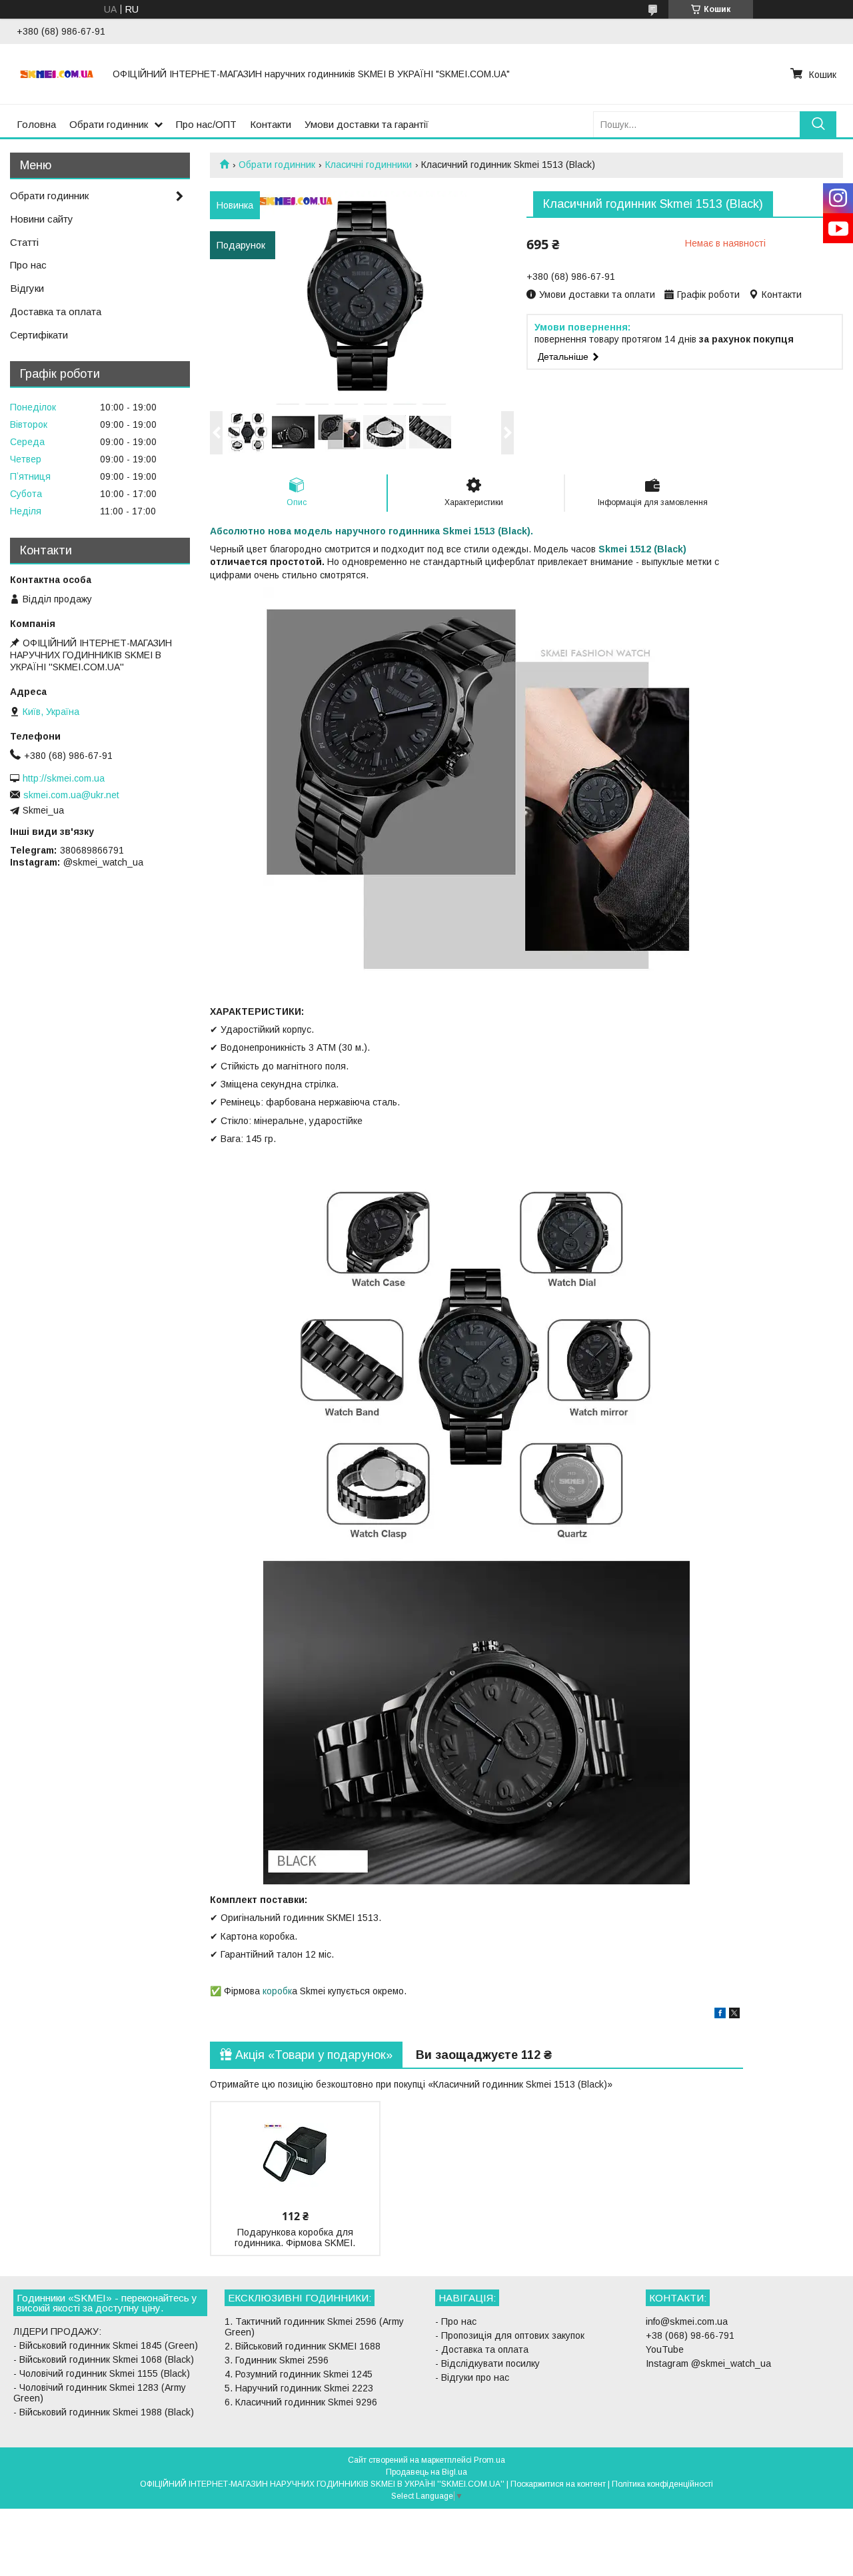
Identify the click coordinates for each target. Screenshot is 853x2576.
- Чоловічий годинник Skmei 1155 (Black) (102, 2373)
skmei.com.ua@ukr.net (71, 795)
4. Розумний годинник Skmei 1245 (299, 2374)
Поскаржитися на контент (558, 2484)
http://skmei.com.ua (64, 778)
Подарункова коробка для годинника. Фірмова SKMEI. (295, 2238)
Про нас (28, 265)
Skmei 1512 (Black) (642, 549)
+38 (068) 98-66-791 (690, 2335)
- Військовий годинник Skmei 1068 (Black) (104, 2359)
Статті (24, 242)
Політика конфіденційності (662, 2484)
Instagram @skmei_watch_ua (708, 2363)
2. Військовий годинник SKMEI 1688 (303, 2346)
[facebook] (720, 2015)
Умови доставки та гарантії (367, 124)
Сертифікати (39, 335)
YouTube (665, 2349)
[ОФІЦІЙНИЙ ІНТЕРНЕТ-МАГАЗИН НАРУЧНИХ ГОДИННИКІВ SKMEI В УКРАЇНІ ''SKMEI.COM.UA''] (57, 74)
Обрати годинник (109, 124)
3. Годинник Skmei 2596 (277, 2360)
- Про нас (456, 2321)
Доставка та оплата (56, 312)
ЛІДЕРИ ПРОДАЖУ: (57, 2331)
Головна (36, 124)
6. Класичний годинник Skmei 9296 (301, 2402)
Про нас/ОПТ (206, 124)
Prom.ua (489, 2460)
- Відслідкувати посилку (487, 2363)
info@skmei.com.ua (687, 2321)
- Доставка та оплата (482, 2349)
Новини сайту (42, 219)
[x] (734, 2015)
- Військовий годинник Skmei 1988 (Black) (104, 2412)
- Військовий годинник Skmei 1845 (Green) (106, 2345)
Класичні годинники (369, 165)
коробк (276, 1991)
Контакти (271, 124)
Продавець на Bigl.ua (426, 2472)
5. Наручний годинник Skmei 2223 (299, 2388)
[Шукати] (818, 124)
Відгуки (27, 288)
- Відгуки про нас (472, 2377)
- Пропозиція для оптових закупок (510, 2335)
